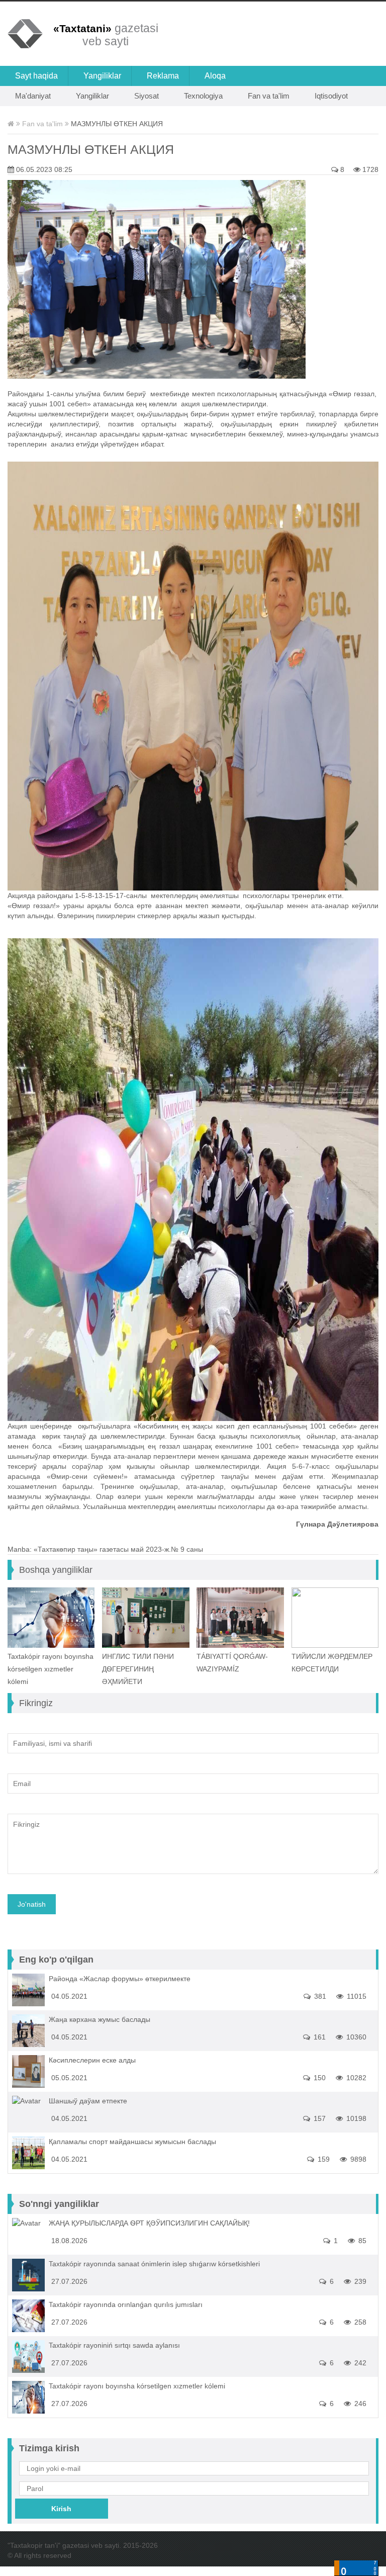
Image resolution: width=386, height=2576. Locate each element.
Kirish (61, 2509)
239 (359, 2281)
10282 (355, 2078)
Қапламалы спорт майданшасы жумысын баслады (132, 2142)
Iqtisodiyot (331, 96)
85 (361, 2241)
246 (359, 2404)
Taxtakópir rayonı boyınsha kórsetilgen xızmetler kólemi (51, 1669)
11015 (356, 1996)
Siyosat (147, 96)
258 (359, 2322)
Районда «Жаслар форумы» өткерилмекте (120, 1979)
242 (359, 2363)
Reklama (163, 76)
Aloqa (215, 76)
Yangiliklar (102, 76)
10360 (355, 2037)
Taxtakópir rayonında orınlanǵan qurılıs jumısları (126, 2304)
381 (319, 1996)
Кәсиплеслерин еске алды (92, 2060)
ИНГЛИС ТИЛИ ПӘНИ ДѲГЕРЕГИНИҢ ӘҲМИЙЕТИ (138, 1669)
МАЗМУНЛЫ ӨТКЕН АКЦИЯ (91, 149)
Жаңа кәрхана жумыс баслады (100, 2019)
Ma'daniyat (33, 96)
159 (323, 2159)
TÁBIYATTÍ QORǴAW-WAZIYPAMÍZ (232, 1663)
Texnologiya (203, 96)
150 (319, 2078)
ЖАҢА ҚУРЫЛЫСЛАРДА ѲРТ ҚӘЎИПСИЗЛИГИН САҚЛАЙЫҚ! (149, 2223)
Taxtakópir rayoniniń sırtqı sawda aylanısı (114, 2345)
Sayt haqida (36, 76)
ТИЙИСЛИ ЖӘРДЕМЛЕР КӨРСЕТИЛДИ (332, 1663)
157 (319, 2118)
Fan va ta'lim (269, 96)
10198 (355, 2118)
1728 (369, 169)
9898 (357, 2159)
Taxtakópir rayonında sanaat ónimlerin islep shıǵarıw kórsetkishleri (154, 2264)
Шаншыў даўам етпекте (88, 2101)
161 (319, 2037)
